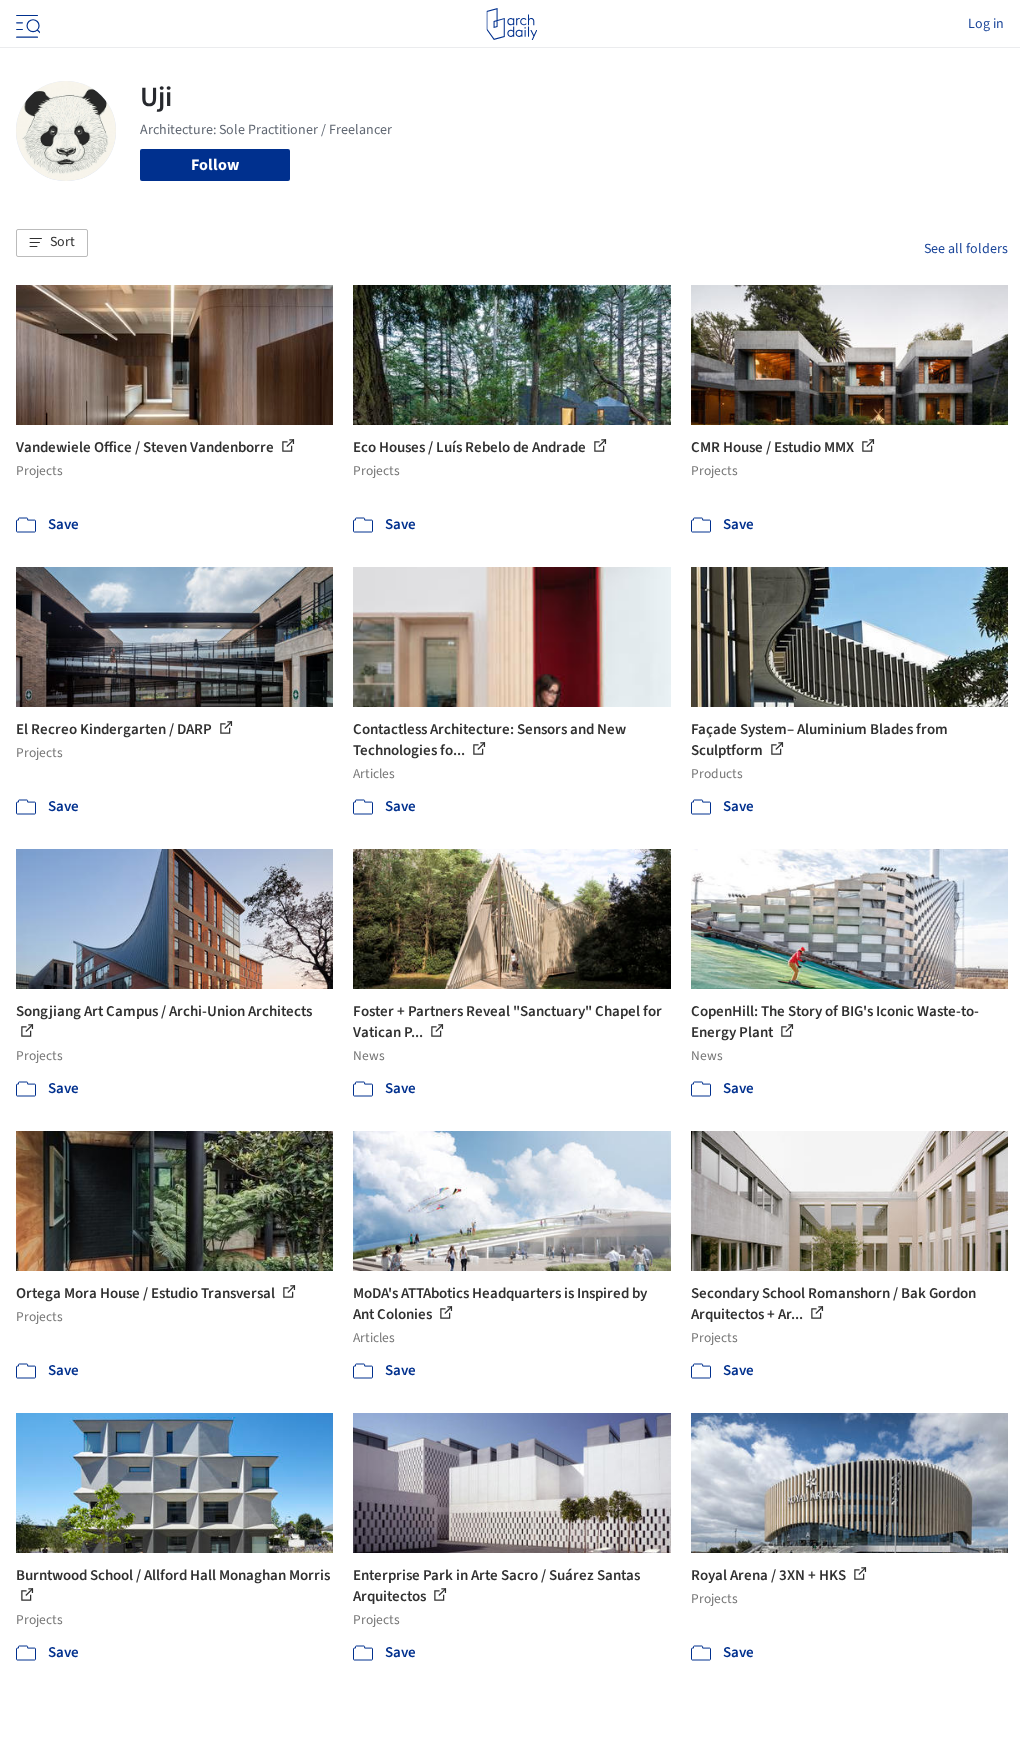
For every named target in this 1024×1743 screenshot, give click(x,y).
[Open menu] (26, 24)
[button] (52, 243)
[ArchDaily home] (511, 24)
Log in (986, 24)
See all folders (966, 249)
